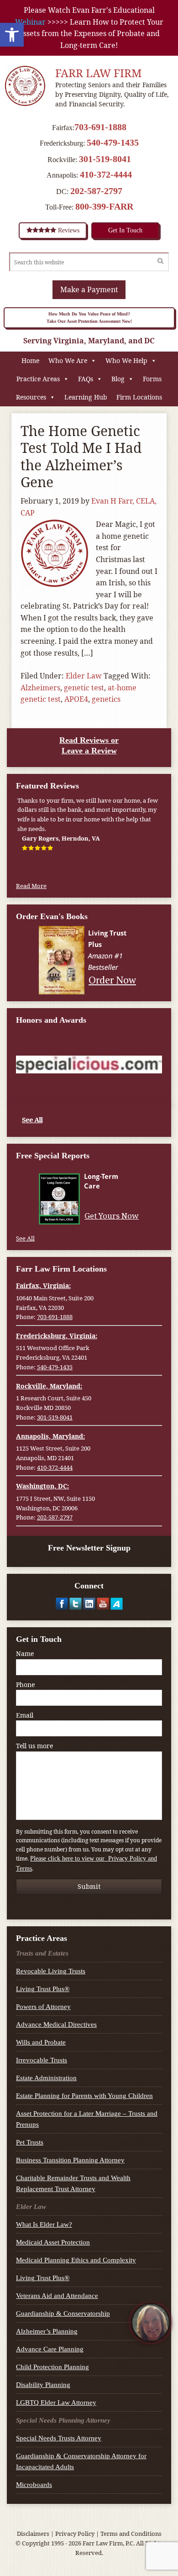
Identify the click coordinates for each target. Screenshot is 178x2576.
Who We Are (68, 360)
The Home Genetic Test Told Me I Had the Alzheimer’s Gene (81, 457)
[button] (12, 35)
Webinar (30, 22)
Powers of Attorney (43, 2007)
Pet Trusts (30, 2142)
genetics (106, 699)
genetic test (84, 688)
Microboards (34, 2485)
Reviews (68, 230)
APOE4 (76, 699)
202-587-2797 (96, 191)
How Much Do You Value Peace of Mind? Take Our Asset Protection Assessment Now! (89, 318)
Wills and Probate (41, 2042)
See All (32, 1120)
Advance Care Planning (50, 2349)
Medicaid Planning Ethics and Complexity (76, 2260)
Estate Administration (46, 2078)
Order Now (112, 980)
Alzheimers (40, 688)
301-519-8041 (105, 159)
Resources (31, 397)
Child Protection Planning (52, 2367)
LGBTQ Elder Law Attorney (56, 2403)
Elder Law (84, 676)
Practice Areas (38, 379)
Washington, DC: (42, 1486)
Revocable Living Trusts (51, 1971)
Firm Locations (139, 397)
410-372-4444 (106, 174)
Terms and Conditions (131, 2534)
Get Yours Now (112, 1216)
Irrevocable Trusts (42, 2060)
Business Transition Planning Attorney (70, 2160)
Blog (118, 379)
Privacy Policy (75, 2534)
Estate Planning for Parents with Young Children (84, 2096)
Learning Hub (86, 397)
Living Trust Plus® (43, 1989)
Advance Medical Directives (56, 2024)
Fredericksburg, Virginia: (57, 1336)
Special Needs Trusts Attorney (59, 2438)
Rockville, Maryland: (49, 1386)
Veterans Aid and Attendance (57, 2296)
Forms (152, 379)
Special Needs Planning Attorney (63, 2420)
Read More (31, 886)
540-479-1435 (113, 142)
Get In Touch (125, 230)
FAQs (86, 379)
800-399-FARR (104, 206)
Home (30, 360)
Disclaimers (33, 2534)
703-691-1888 (100, 127)
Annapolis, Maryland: (50, 1436)
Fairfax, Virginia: (43, 1285)
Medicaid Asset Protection (53, 2242)
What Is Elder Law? (44, 2224)
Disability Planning (43, 2385)
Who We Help (126, 360)
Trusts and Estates (42, 1953)
